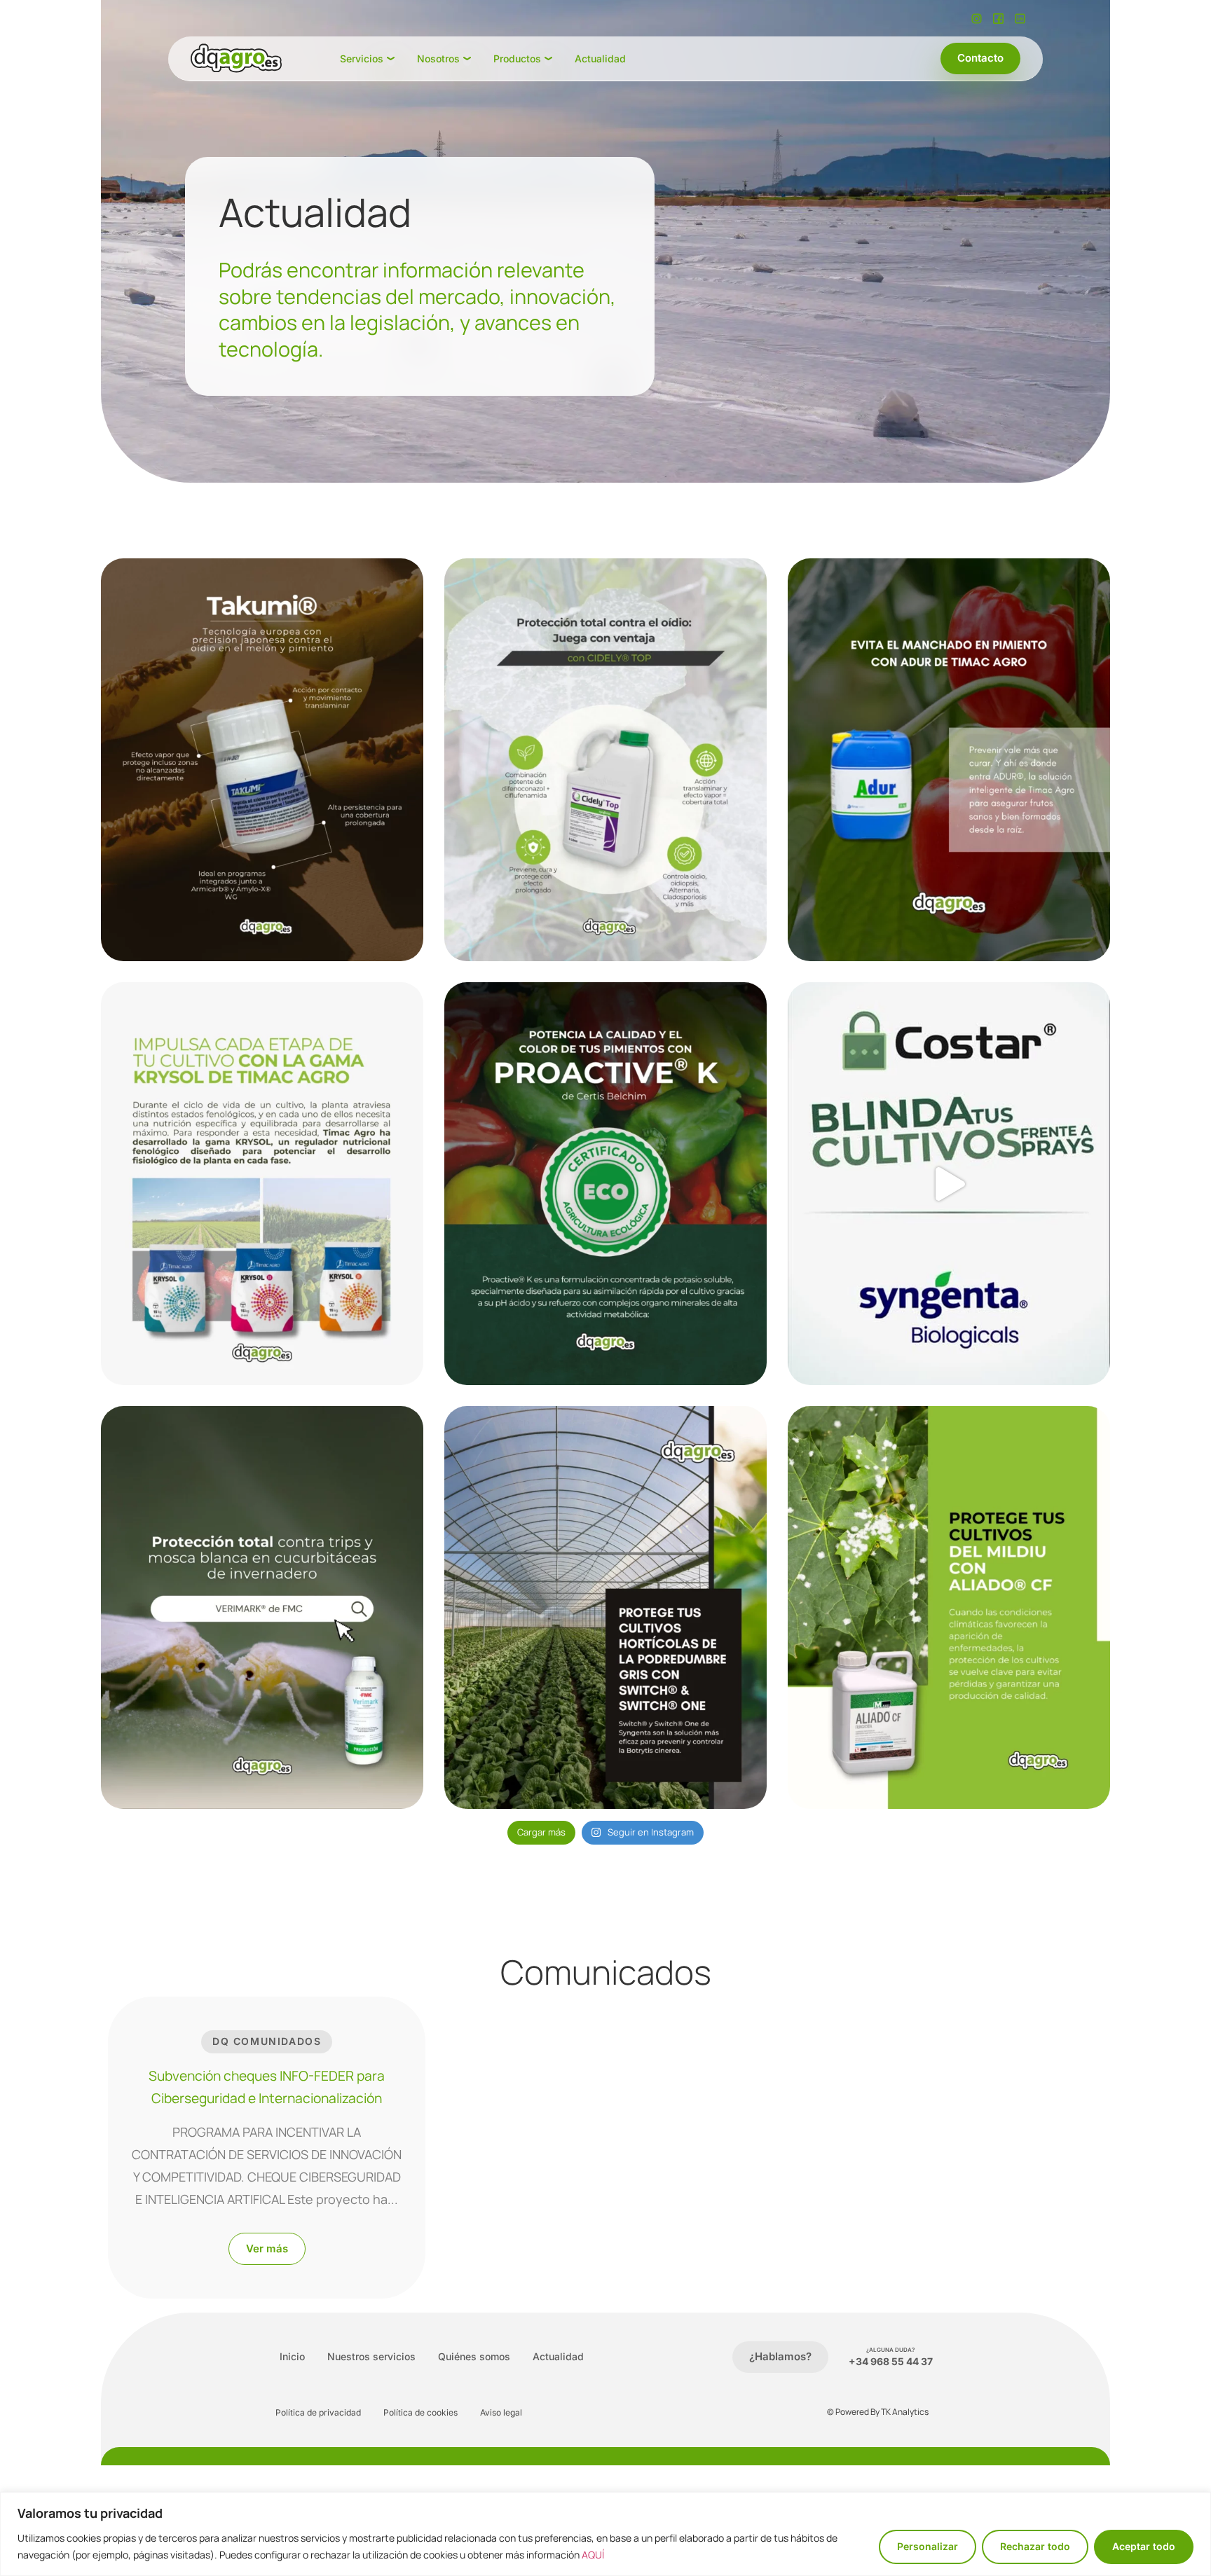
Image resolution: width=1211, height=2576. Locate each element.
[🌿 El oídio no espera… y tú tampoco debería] (605, 760)
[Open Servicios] (391, 58)
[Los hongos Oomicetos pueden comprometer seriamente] (949, 1607)
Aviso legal (501, 2412)
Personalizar (928, 2546)
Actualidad (558, 2356)
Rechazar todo (1035, 2546)
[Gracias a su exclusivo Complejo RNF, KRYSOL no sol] (262, 1184)
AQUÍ (593, 2555)
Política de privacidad (318, 2412)
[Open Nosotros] (467, 58)
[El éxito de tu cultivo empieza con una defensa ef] (262, 1607)
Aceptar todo (1144, 2546)
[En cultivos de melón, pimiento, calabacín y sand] (262, 760)
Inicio (292, 2356)
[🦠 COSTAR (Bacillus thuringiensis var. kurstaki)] (949, 1184)
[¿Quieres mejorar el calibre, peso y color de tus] (605, 1184)
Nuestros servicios (371, 2356)
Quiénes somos (474, 2356)
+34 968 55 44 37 (891, 2361)
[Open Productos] (548, 58)
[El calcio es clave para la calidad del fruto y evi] (949, 760)
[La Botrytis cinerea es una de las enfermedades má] (605, 1607)
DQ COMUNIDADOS (267, 2041)
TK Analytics (905, 2412)
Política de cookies (420, 2412)
